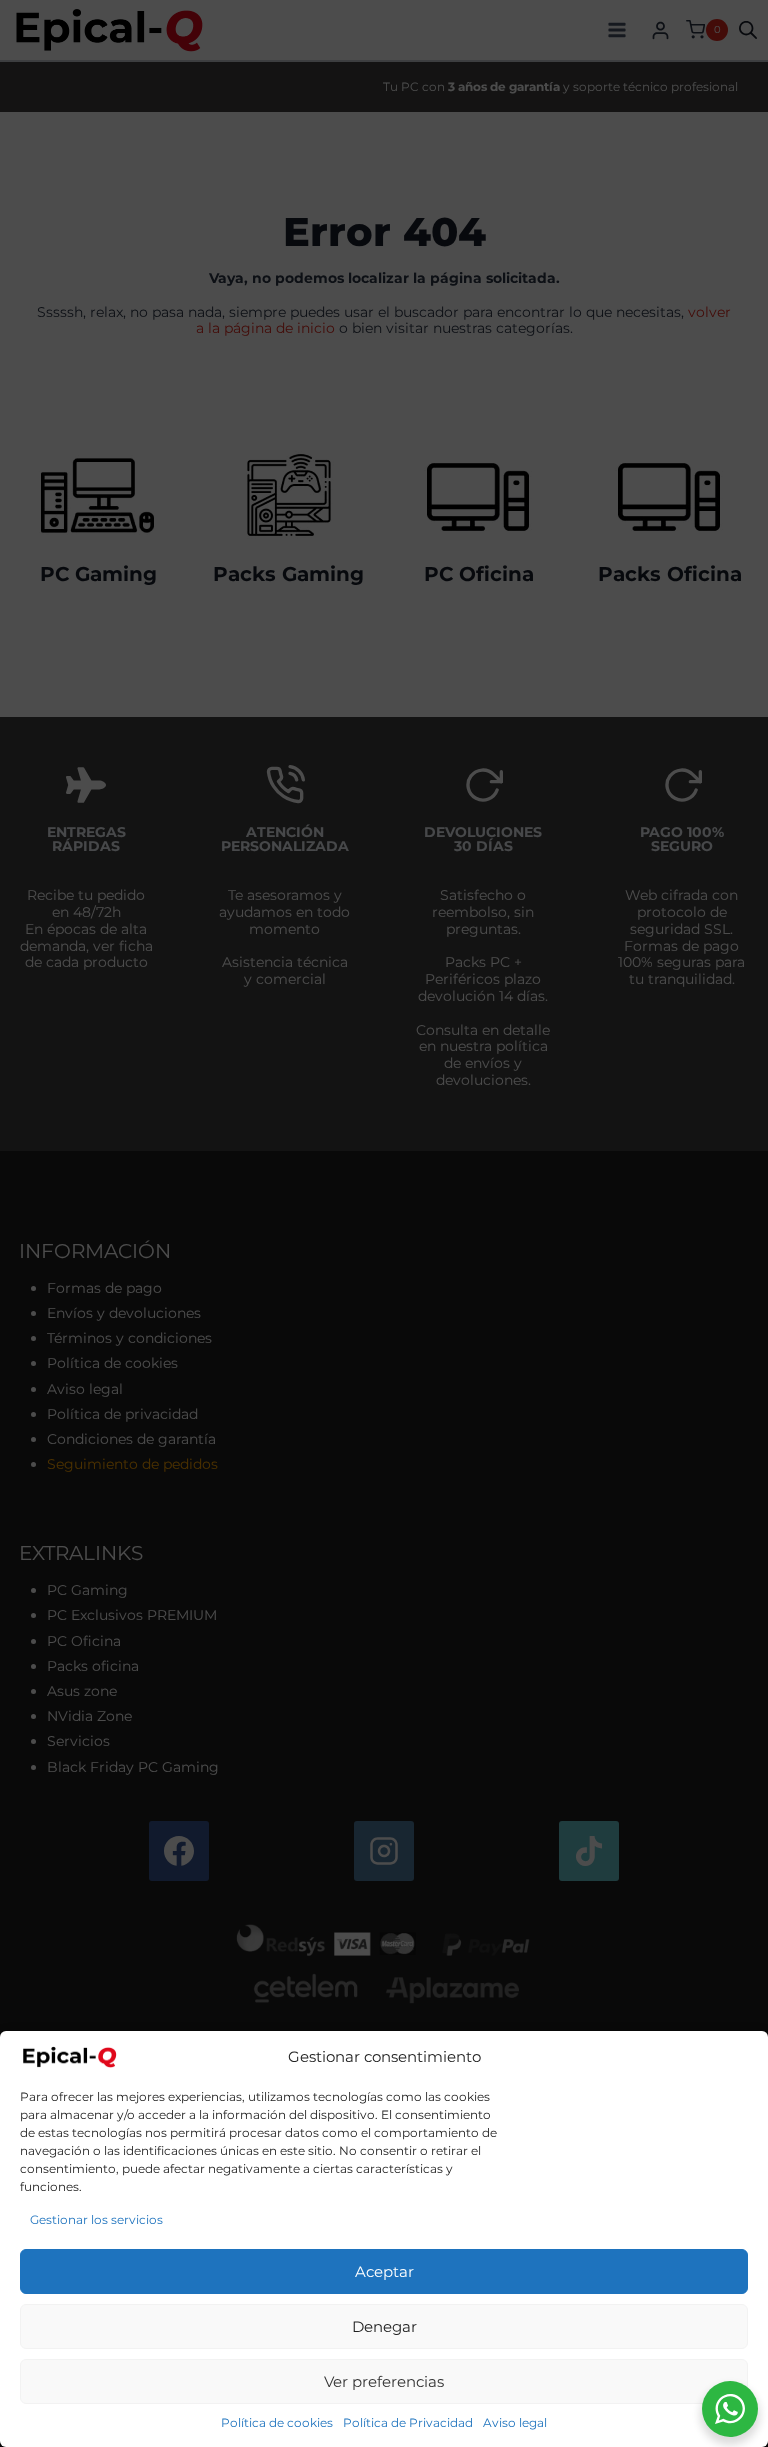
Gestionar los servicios (96, 2219)
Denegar (384, 2326)
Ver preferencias (384, 2381)
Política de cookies (277, 2422)
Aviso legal (515, 2422)
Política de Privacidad (408, 2422)
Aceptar (384, 2271)
